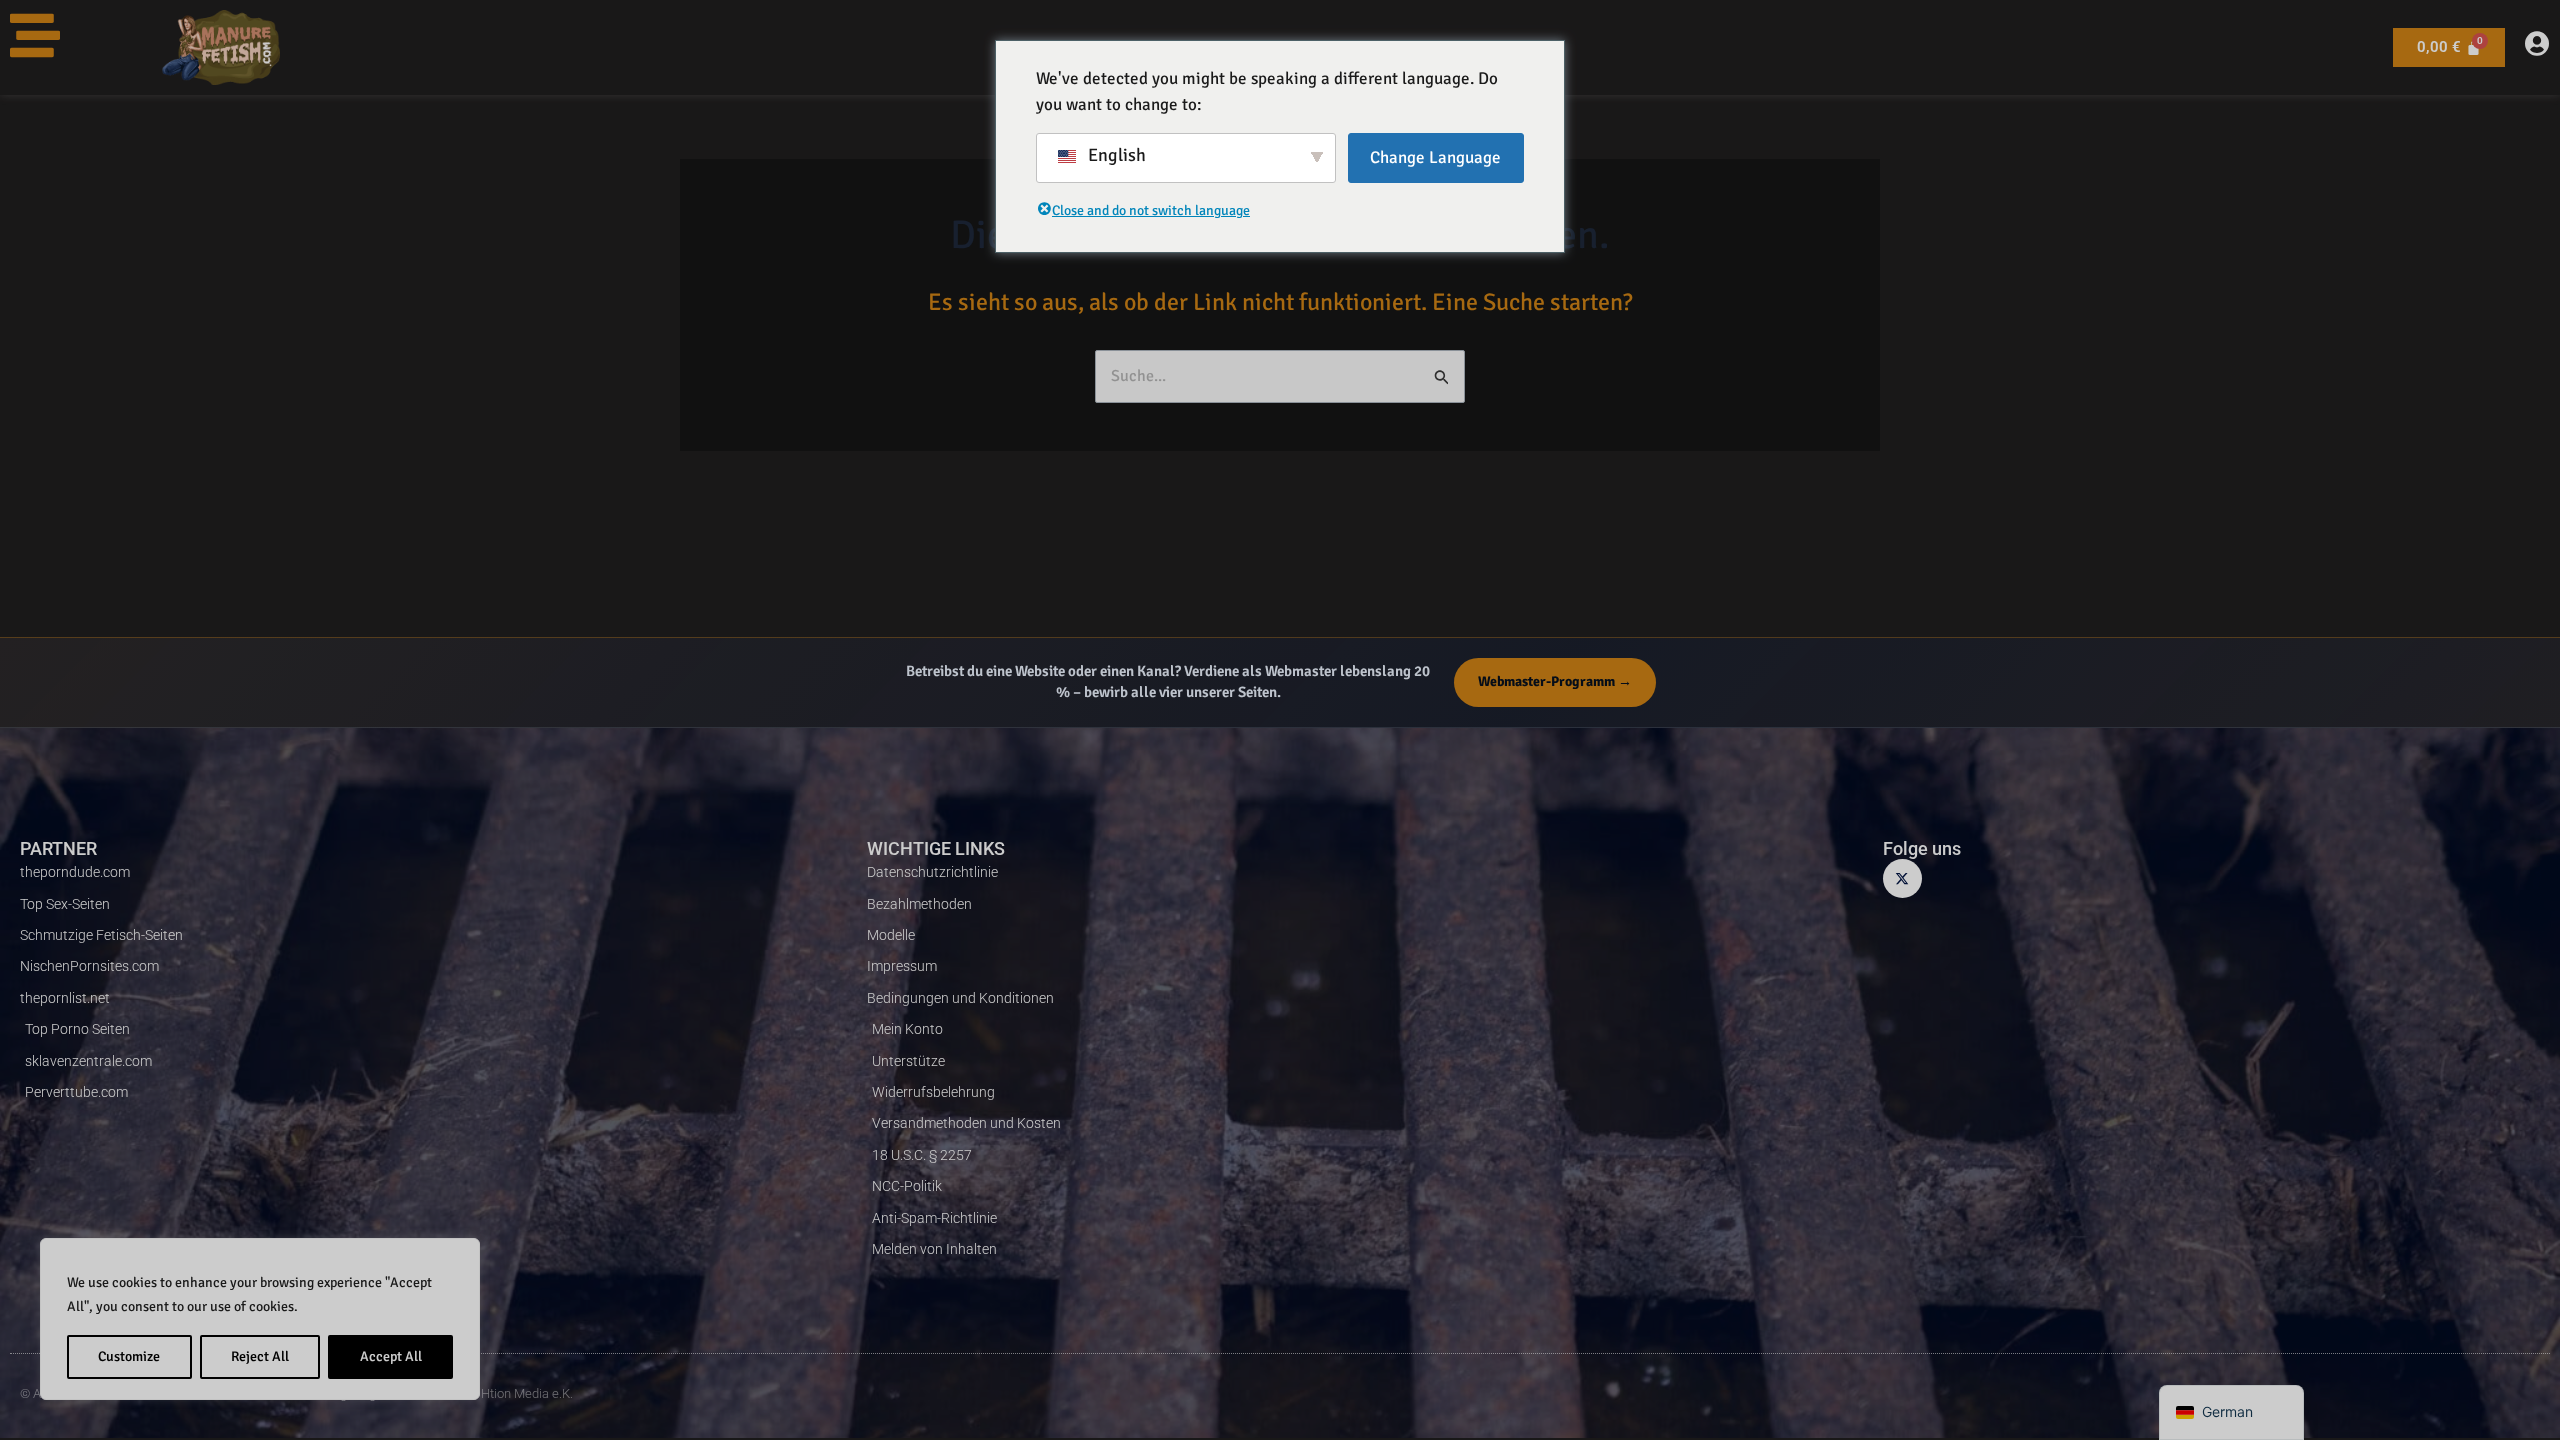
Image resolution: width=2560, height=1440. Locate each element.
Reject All (260, 1356)
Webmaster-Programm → (1555, 681)
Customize (129, 1356)
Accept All (391, 1356)
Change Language (1435, 157)
